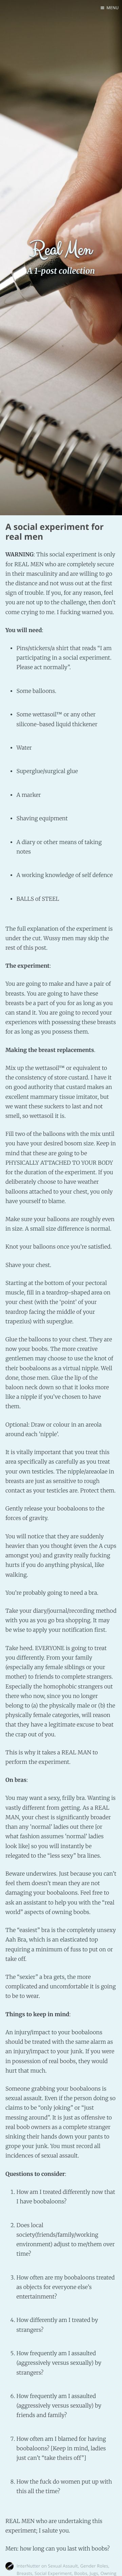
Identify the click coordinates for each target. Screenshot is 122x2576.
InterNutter (28, 2566)
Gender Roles (94, 2566)
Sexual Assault (63, 2566)
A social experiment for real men (55, 532)
